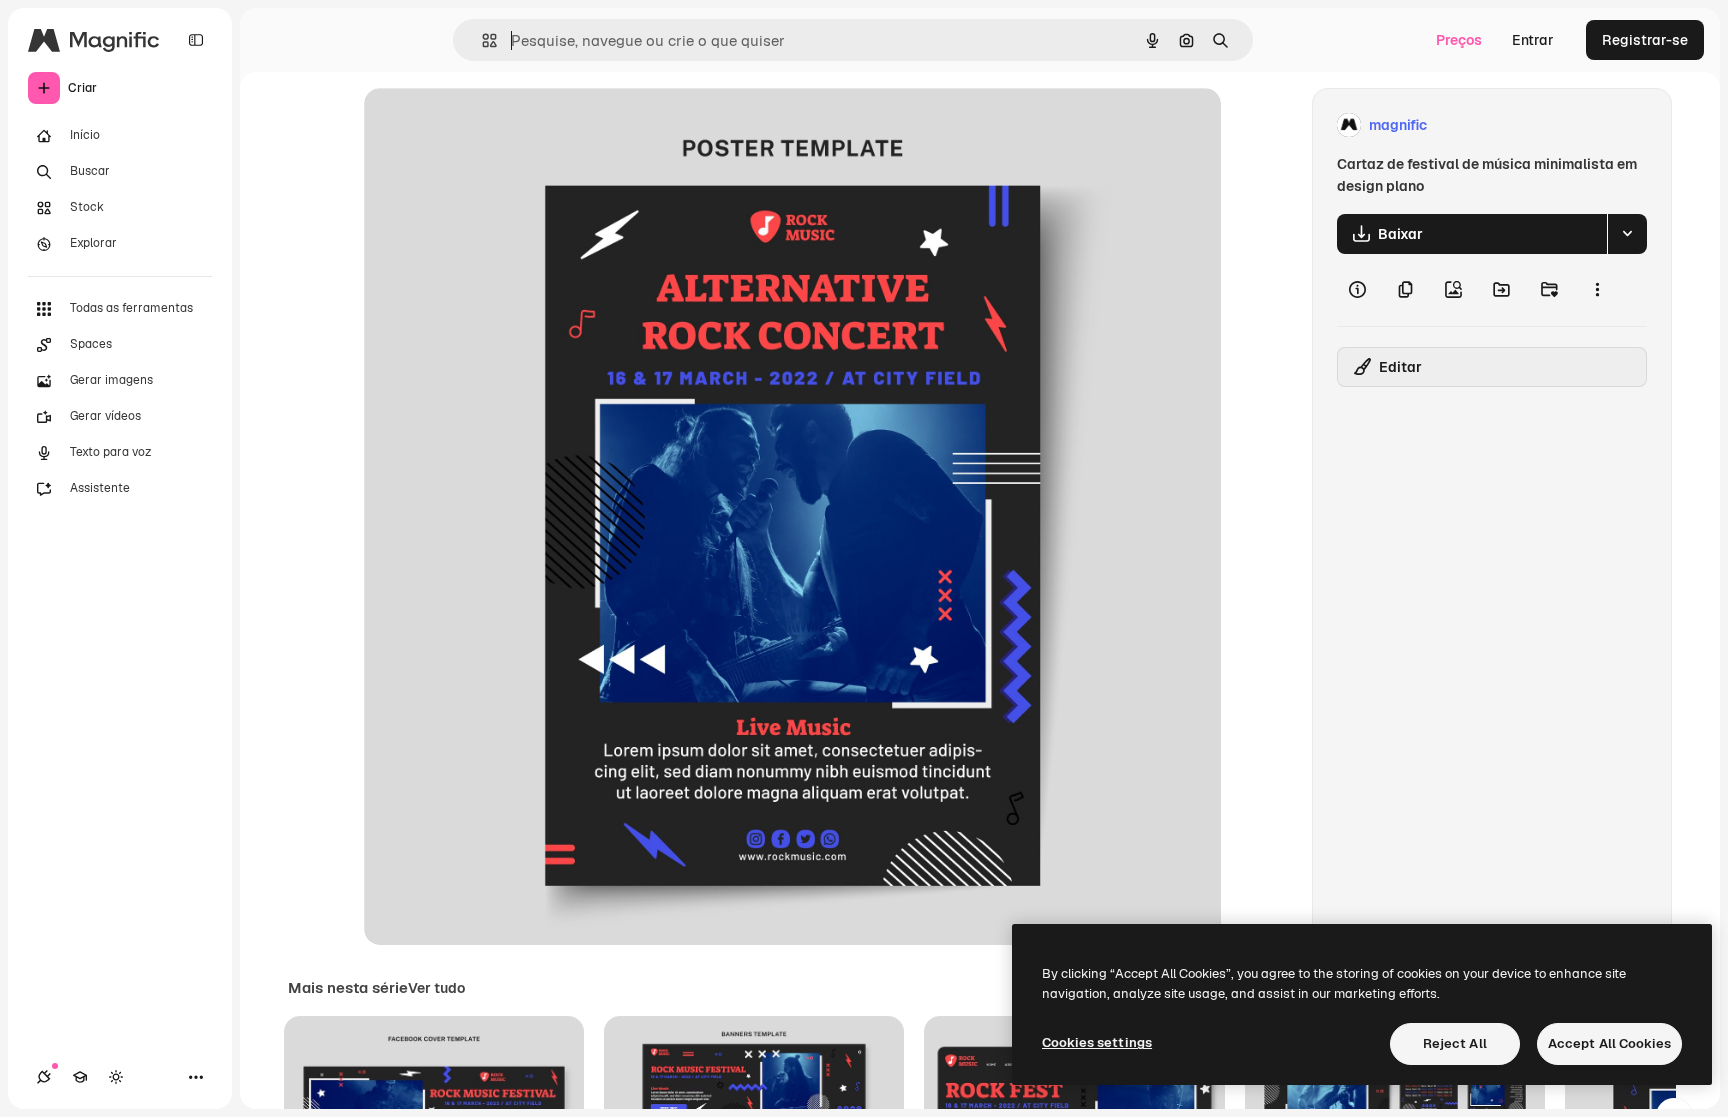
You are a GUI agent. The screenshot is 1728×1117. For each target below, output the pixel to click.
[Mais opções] (1597, 290)
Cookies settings (1097, 1042)
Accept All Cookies (1609, 1043)
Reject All (1455, 1043)
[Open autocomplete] (481, 40)
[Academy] (80, 1077)
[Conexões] (44, 1077)
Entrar (1533, 40)
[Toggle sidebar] (196, 40)
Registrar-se (1645, 40)
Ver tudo (436, 988)
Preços (1459, 40)
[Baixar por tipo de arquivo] (1627, 234)
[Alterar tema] (116, 1077)
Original (492, 125)
